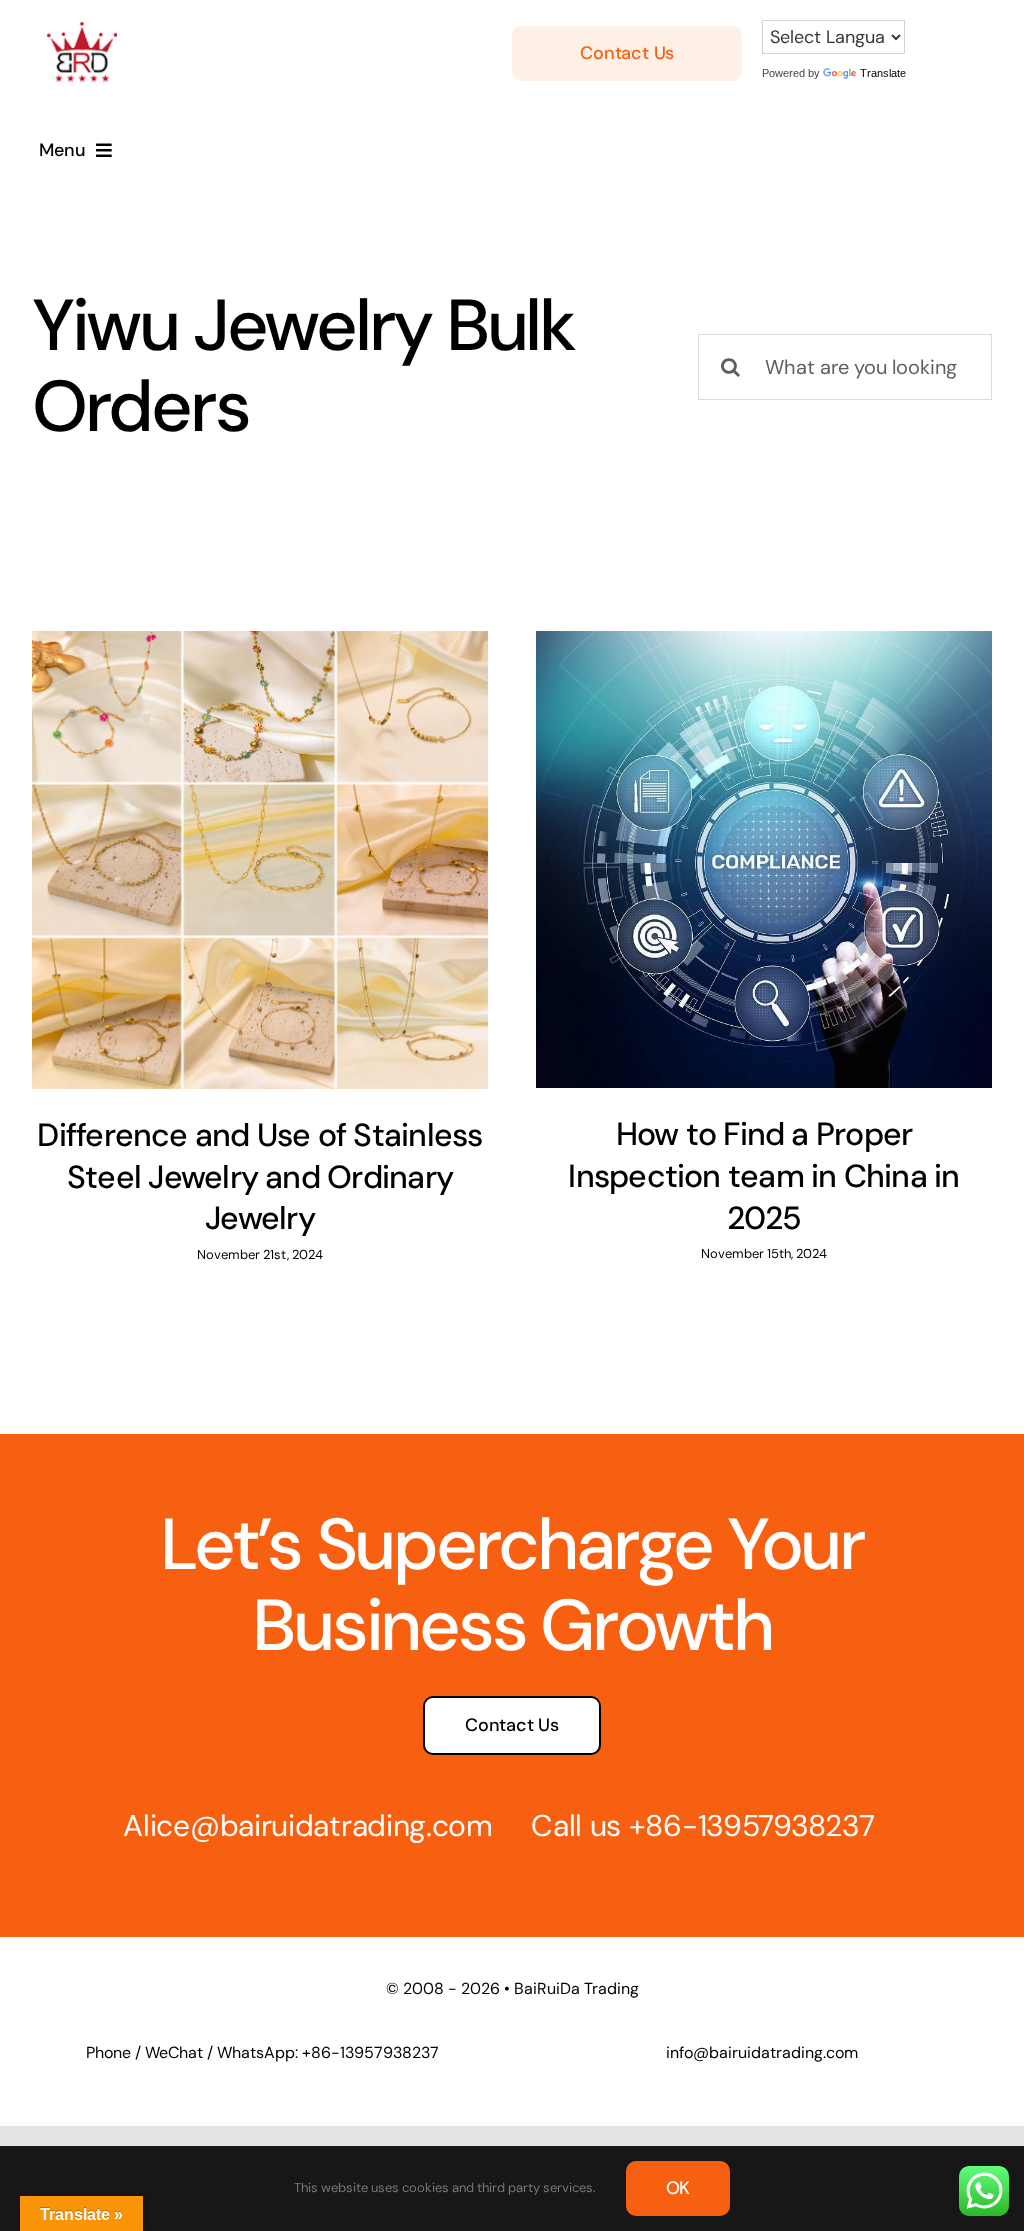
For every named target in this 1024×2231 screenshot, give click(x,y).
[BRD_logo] (82, 32)
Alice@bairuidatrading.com (308, 1825)
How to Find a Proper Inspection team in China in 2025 (763, 1175)
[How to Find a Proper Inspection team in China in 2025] (764, 859)
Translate (883, 73)
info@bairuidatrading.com (762, 2052)
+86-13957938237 (752, 1825)
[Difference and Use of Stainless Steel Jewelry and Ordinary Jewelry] (260, 860)
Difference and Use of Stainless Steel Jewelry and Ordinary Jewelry (259, 1176)
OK (678, 2188)
